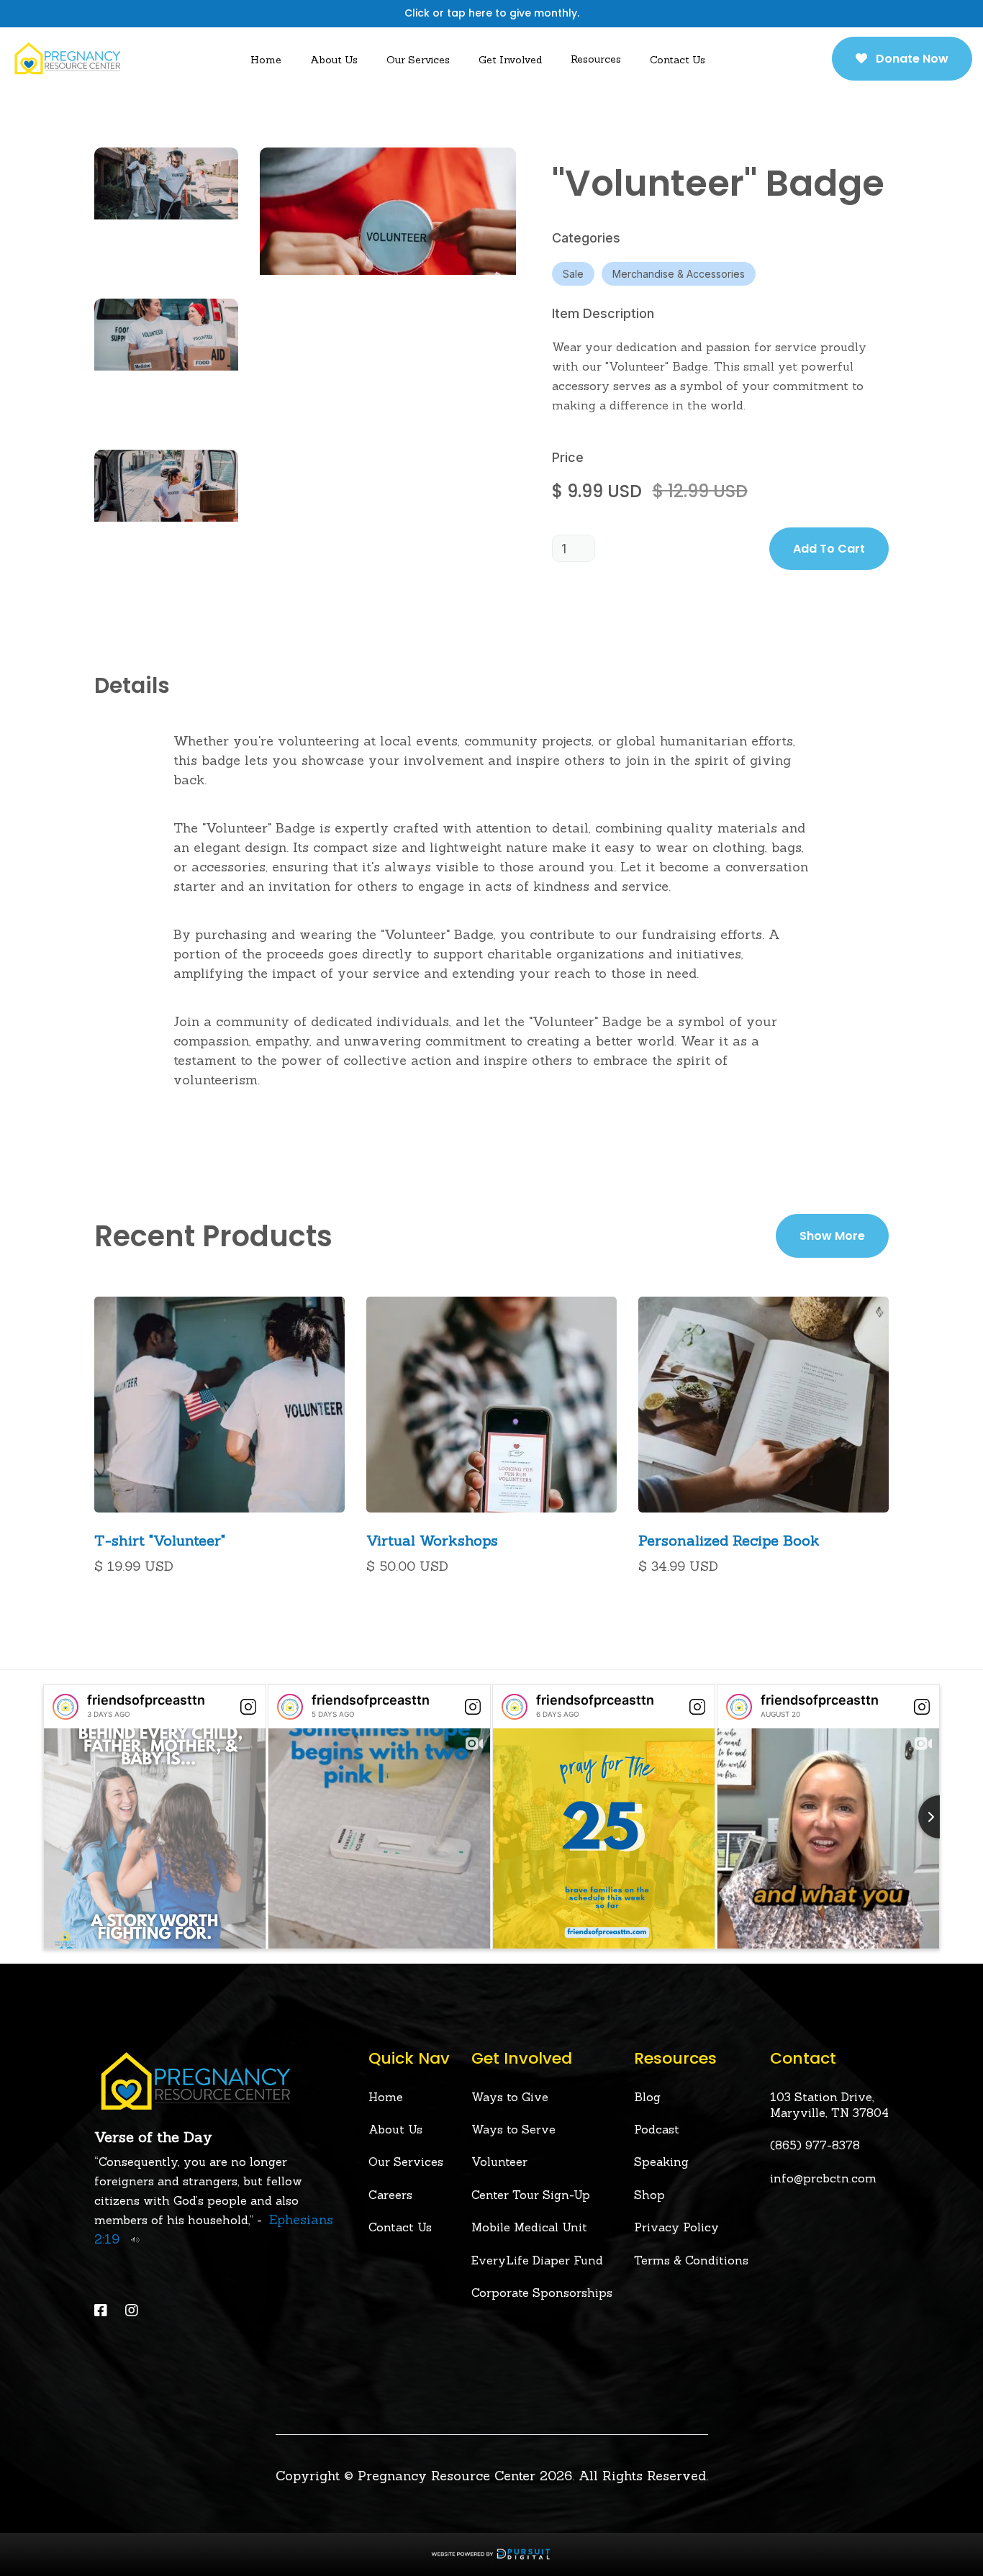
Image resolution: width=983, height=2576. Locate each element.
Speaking (661, 2162)
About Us (395, 2129)
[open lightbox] (166, 212)
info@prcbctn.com (823, 2178)
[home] (67, 58)
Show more (832, 1236)
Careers (390, 2195)
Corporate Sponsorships (542, 2292)
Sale (573, 274)
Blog (647, 2097)
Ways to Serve (513, 2129)
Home (266, 60)
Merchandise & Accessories (679, 274)
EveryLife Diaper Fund (537, 2260)
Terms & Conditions (691, 2260)
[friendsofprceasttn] (65, 1707)
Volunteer (499, 2162)
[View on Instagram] (248, 1707)
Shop (649, 2195)
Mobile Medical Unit (529, 2227)
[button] (334, 59)
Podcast (657, 2129)
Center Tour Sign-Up (531, 2195)
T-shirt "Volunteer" (160, 1541)
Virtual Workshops (432, 1541)
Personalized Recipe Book (729, 1541)
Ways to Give (510, 2097)
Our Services (418, 60)
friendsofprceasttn (146, 1700)
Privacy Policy (676, 2227)
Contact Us (678, 60)
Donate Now (902, 59)
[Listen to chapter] (131, 2239)
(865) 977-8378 (815, 2145)
